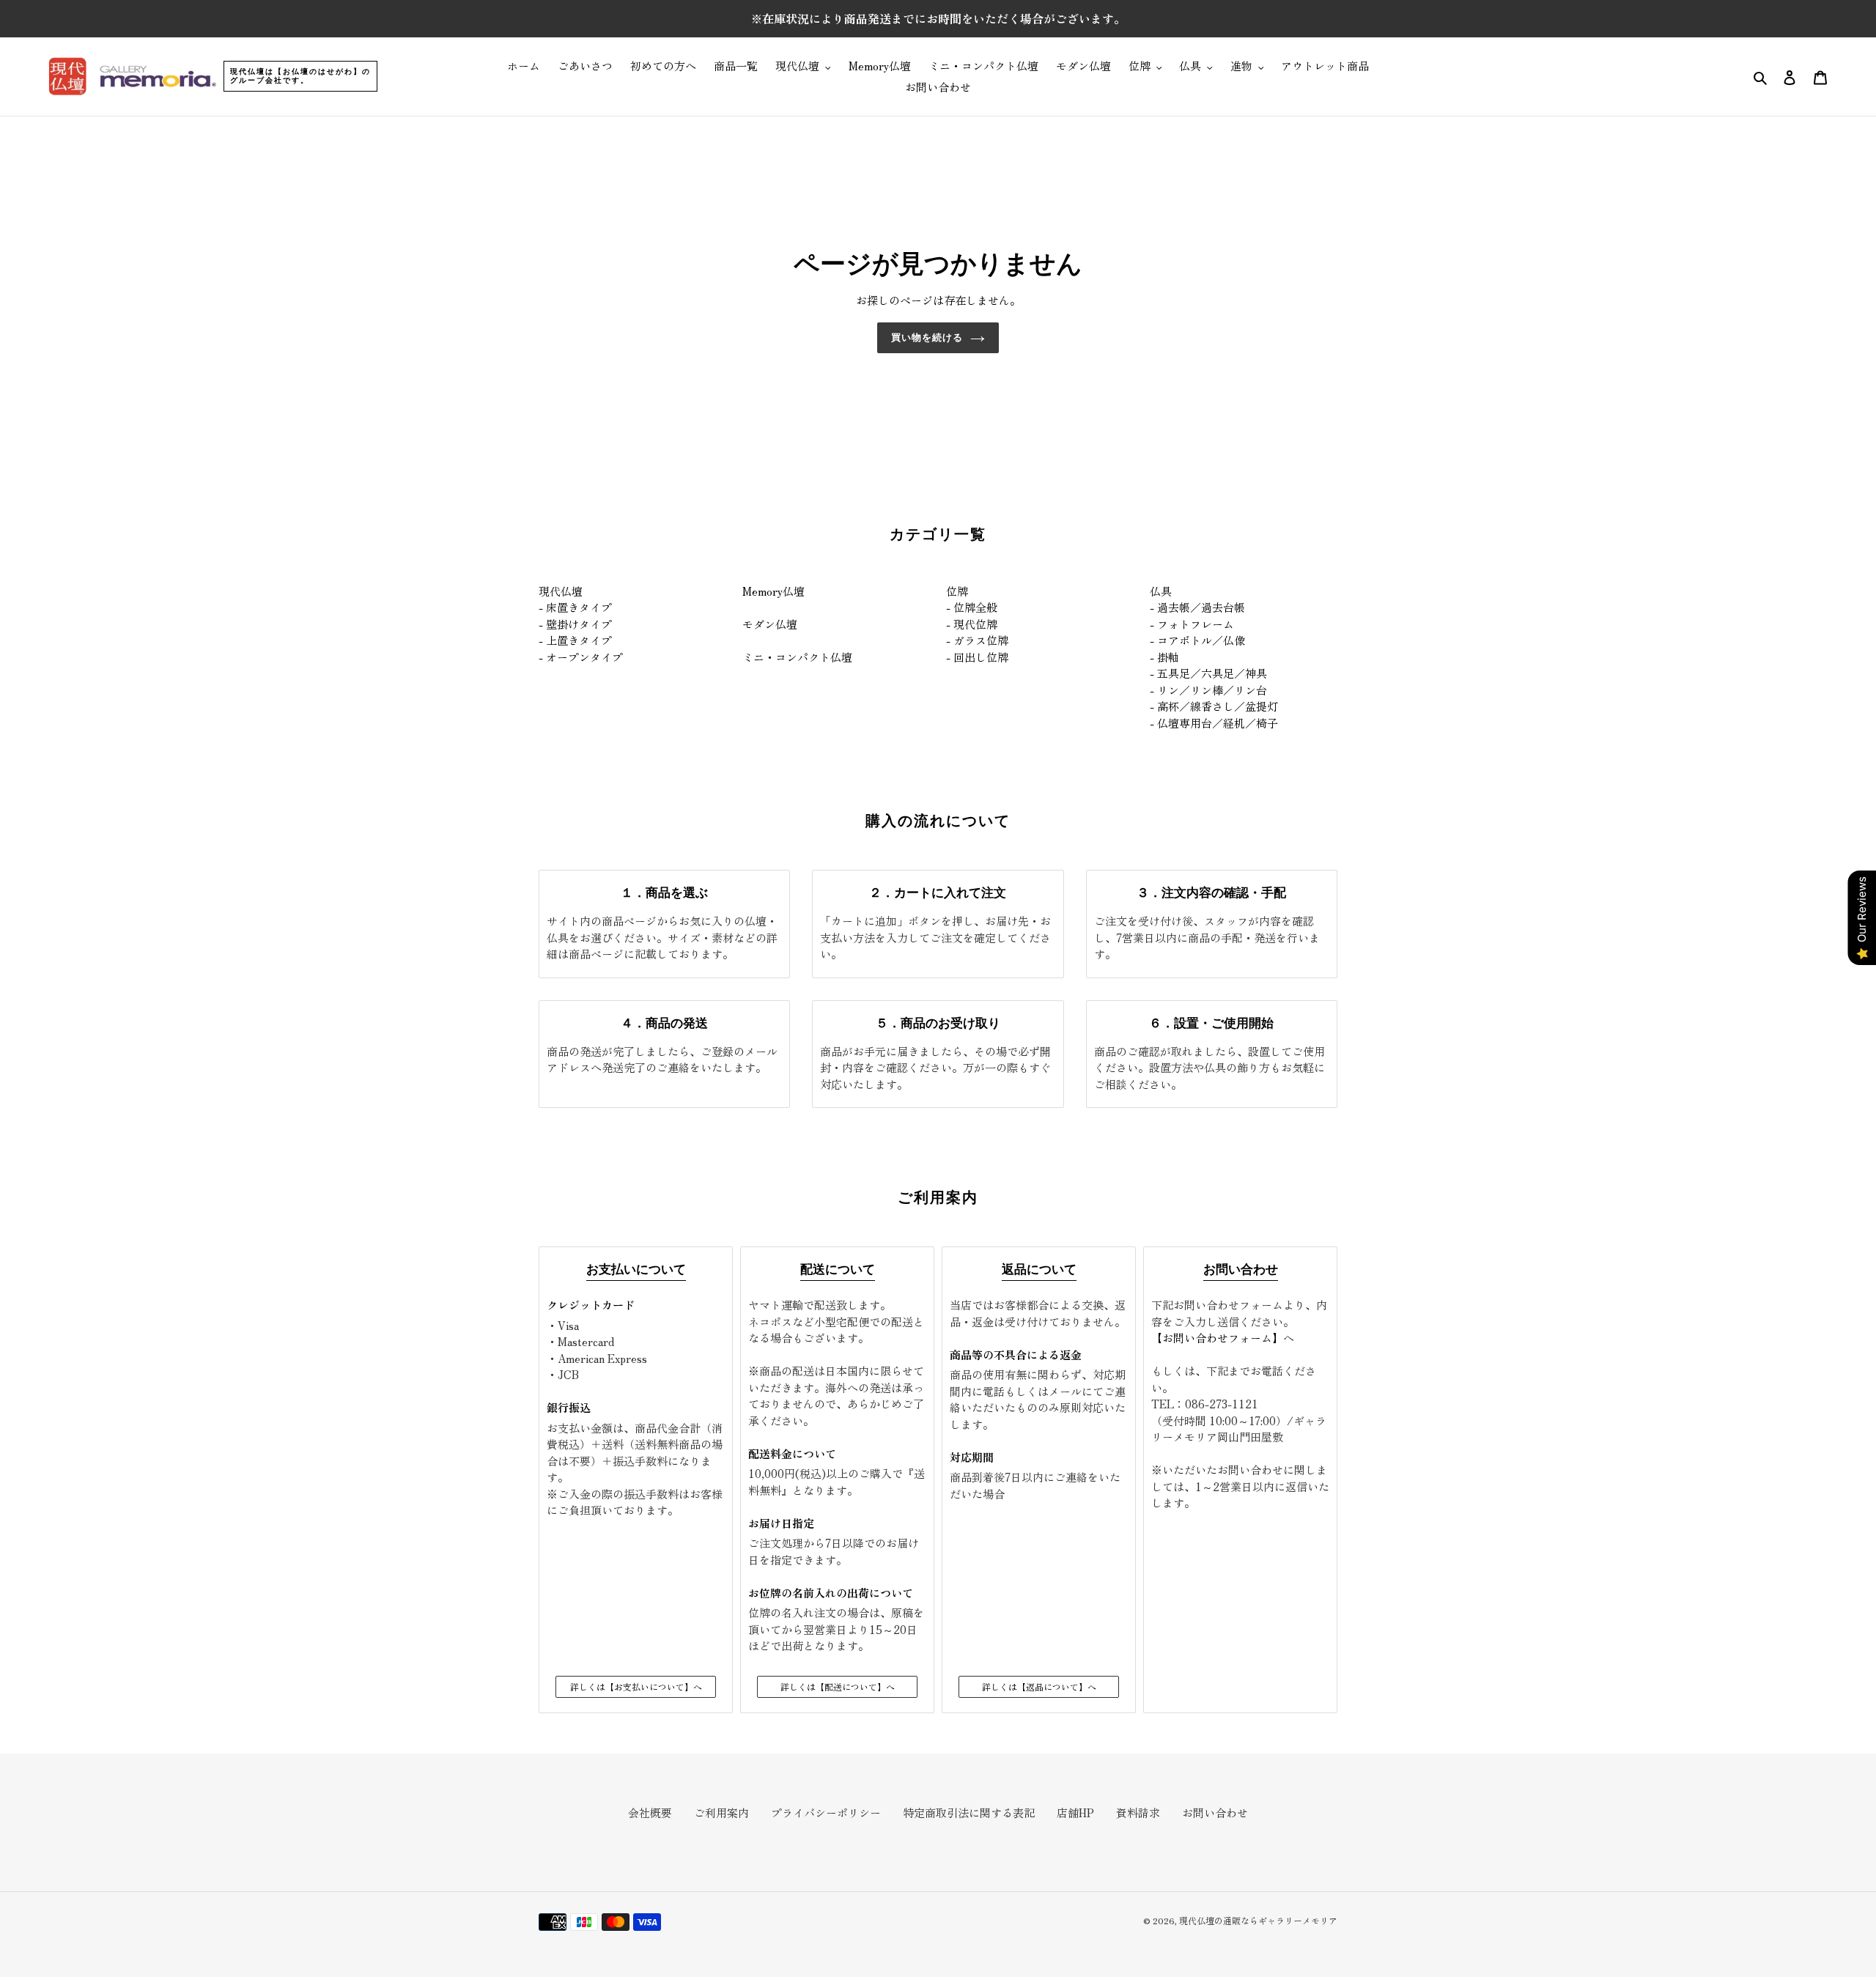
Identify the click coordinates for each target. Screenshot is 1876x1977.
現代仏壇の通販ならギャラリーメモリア (1258, 1920)
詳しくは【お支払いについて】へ (636, 1686)
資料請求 (1138, 1812)
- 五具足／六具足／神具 (1208, 673)
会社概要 (650, 1812)
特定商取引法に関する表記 (969, 1812)
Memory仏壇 (773, 591)
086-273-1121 (1222, 1404)
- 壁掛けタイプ (575, 624)
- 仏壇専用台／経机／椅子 (1214, 723)
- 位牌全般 (972, 607)
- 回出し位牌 (977, 657)
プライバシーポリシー (826, 1812)
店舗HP (1075, 1812)
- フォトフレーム (1192, 624)
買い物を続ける (927, 337)
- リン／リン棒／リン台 (1208, 690)
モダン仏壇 (770, 624)
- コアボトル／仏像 (1197, 640)
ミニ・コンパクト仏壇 (797, 657)
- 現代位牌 (972, 624)
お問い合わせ (1215, 1812)
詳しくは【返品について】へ (1039, 1686)
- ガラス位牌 (977, 640)
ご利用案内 (721, 1812)
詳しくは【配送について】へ (838, 1686)
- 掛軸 (1164, 657)
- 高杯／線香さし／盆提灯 (1214, 706)
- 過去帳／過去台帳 (1197, 607)
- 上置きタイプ (575, 640)
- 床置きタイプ (575, 607)
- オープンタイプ (581, 657)
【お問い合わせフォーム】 (1217, 1338)
